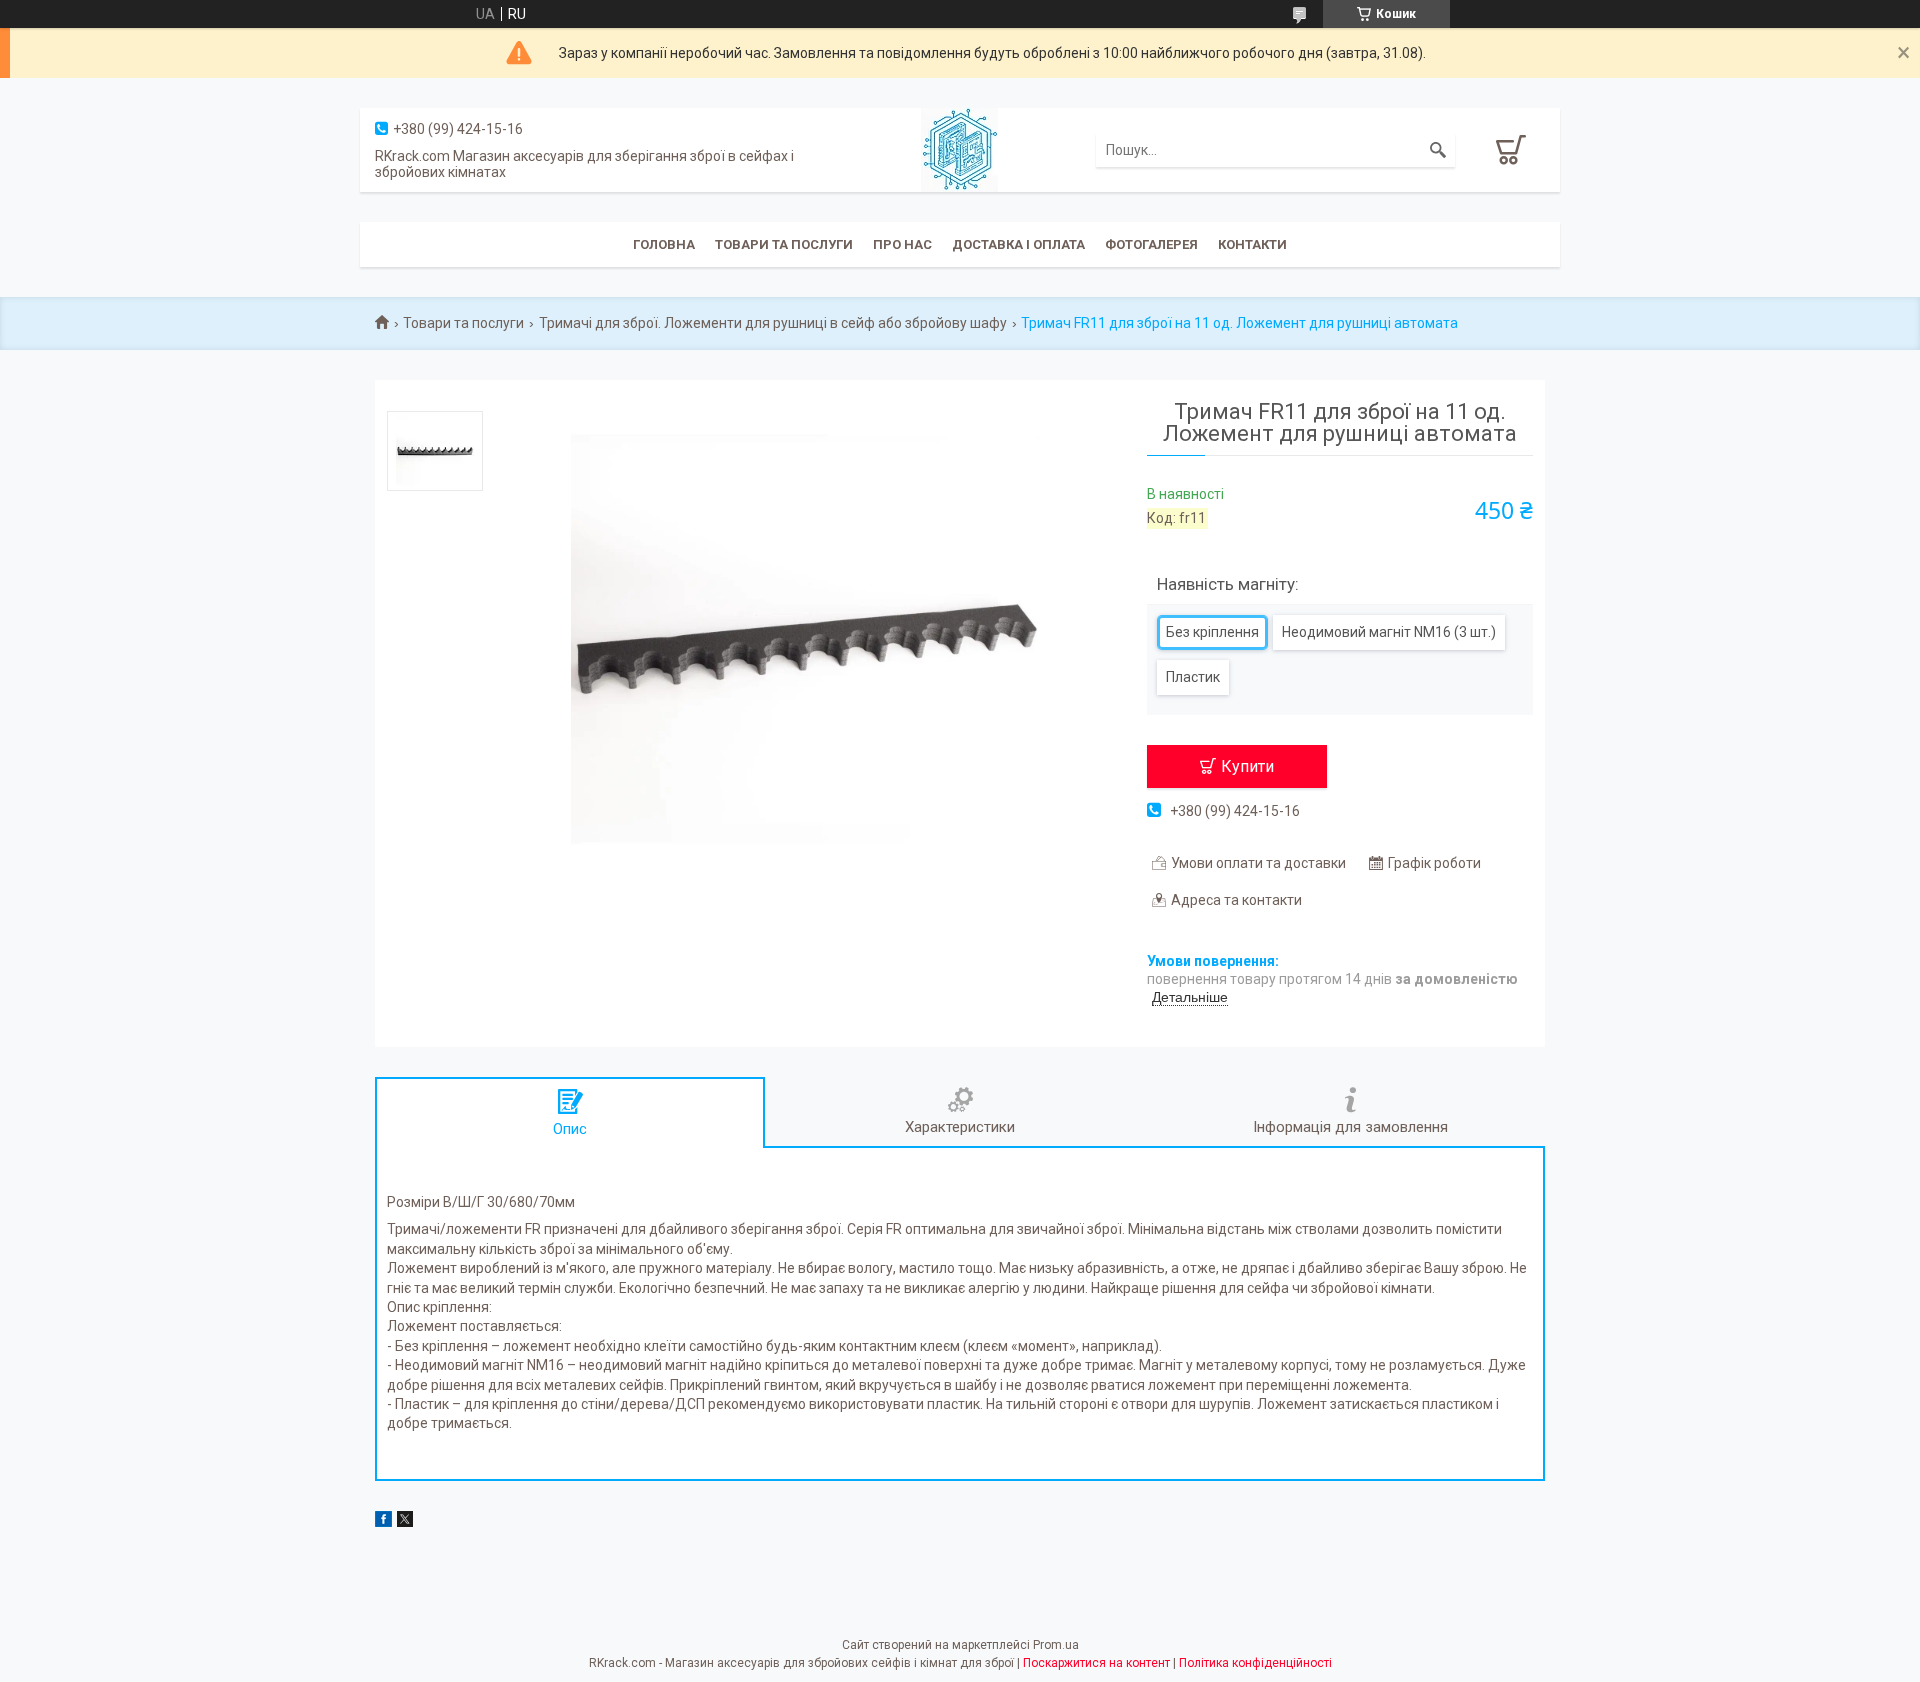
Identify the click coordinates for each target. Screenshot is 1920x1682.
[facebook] (383, 1522)
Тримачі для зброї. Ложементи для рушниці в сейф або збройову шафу (773, 323)
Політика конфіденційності (1255, 1663)
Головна (664, 244)
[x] (405, 1522)
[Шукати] (1438, 150)
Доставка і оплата (1018, 244)
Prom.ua (1056, 1645)
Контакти (1252, 244)
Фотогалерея (1151, 244)
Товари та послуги (784, 244)
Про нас (902, 244)
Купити (1247, 766)
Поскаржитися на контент (1096, 1663)
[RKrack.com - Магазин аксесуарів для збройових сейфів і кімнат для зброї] (959, 149)
